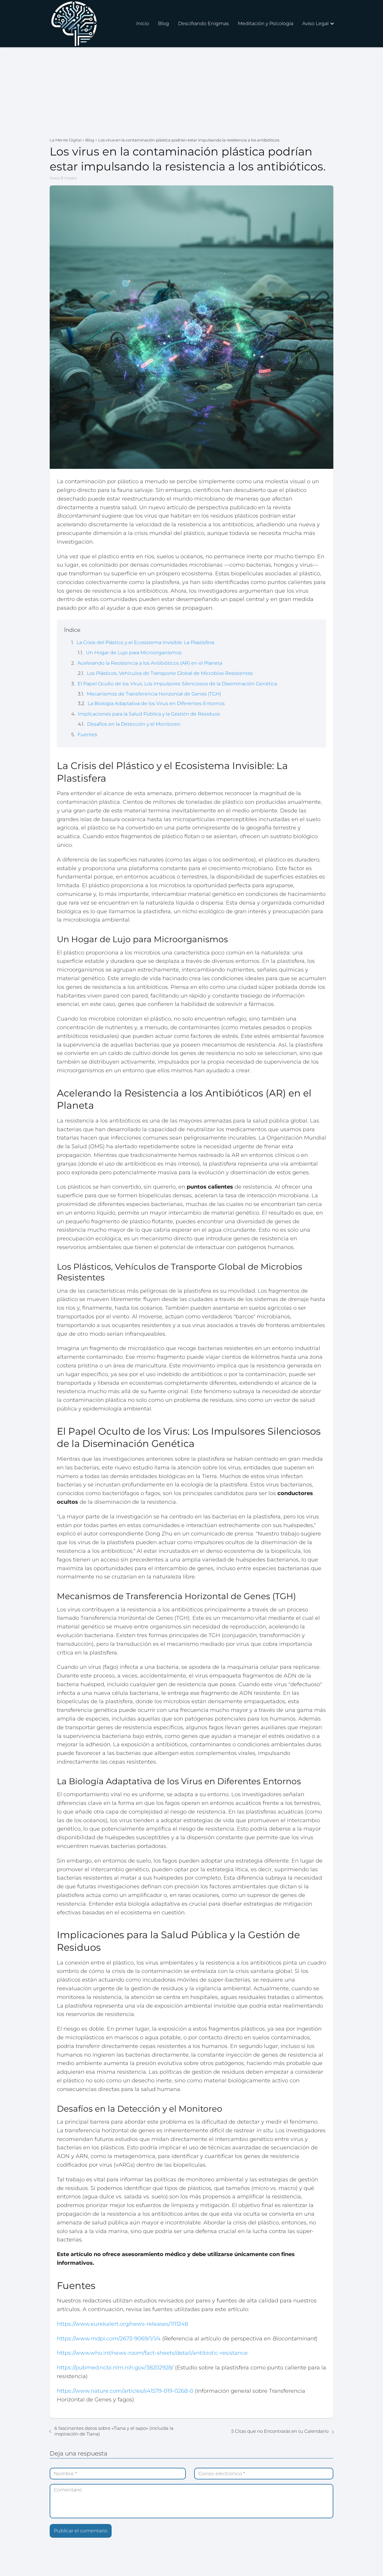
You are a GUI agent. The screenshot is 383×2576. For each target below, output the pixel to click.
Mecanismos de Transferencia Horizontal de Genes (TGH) (154, 694)
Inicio (143, 23)
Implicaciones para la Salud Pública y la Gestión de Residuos (149, 714)
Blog (164, 23)
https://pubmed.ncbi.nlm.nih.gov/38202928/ (115, 2368)
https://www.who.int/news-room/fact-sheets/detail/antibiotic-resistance (152, 2353)
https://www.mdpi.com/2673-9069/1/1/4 (109, 2339)
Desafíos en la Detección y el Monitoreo (134, 724)
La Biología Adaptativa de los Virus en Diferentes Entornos (156, 703)
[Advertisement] (191, 92)
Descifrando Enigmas (203, 23)
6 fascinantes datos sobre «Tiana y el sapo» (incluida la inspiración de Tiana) (114, 2431)
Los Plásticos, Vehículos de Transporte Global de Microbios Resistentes (170, 673)
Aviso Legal (315, 23)
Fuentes (87, 735)
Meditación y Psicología (266, 23)
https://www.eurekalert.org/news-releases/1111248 (122, 2324)
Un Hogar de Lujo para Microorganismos (134, 653)
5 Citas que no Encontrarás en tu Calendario (280, 2431)
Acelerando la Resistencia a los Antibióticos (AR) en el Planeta (150, 663)
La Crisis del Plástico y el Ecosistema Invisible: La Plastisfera (145, 642)
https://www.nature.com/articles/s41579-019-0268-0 (125, 2391)
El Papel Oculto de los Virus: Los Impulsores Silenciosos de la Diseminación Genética (177, 684)
